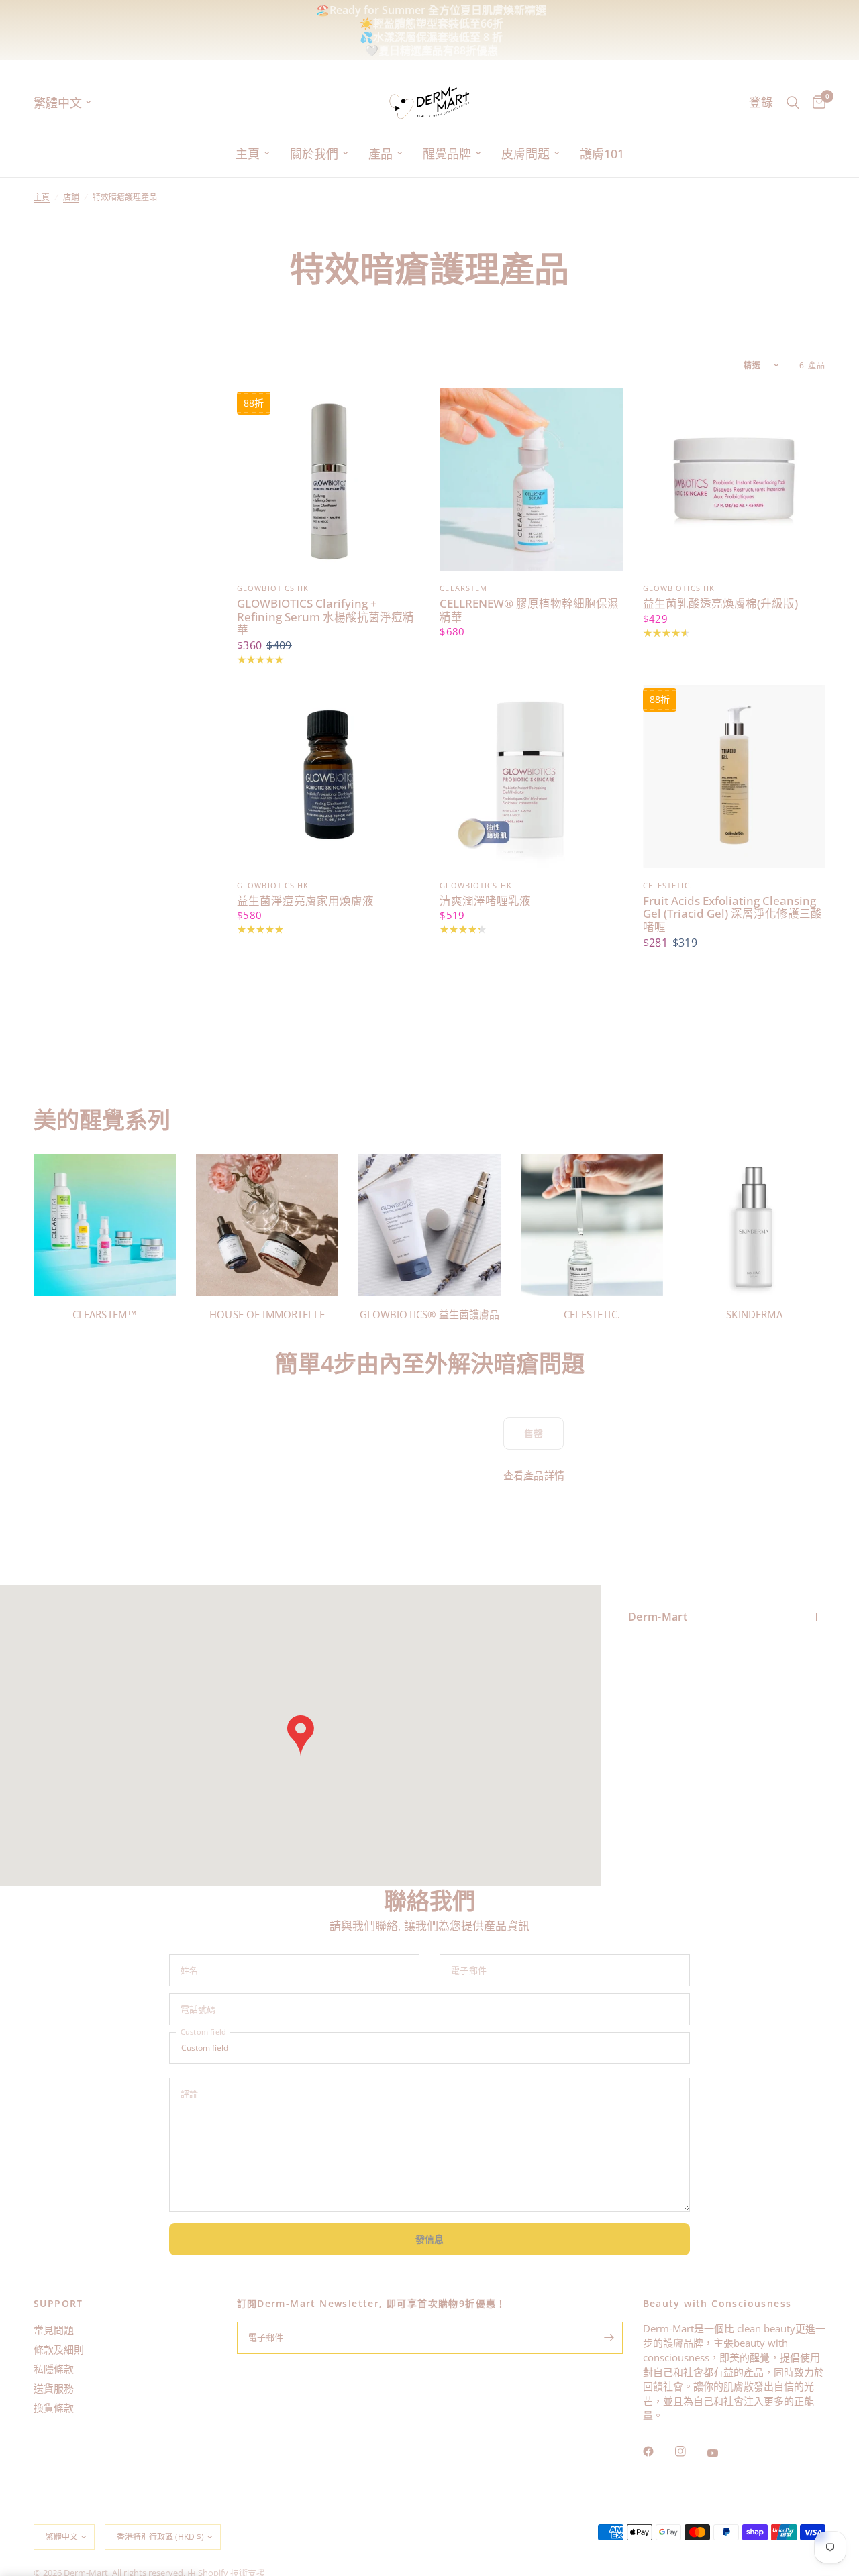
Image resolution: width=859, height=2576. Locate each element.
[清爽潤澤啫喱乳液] (531, 776)
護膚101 (602, 154)
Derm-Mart (658, 1617)
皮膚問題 (525, 154)
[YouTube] (722, 2453)
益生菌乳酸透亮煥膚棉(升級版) (720, 604)
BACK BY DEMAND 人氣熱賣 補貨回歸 (314, 23)
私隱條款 (54, 2369)
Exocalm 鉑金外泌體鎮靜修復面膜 (564, 23)
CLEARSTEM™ (105, 1314)
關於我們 (314, 154)
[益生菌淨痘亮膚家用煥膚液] (328, 776)
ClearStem (463, 588)
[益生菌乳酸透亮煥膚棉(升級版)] (734, 480)
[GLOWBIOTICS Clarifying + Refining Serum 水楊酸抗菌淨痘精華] (328, 480)
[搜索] (793, 102)
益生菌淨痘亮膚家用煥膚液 (305, 901)
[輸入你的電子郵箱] (609, 2338)
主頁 (248, 154)
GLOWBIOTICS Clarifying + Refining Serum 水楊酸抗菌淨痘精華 (325, 617)
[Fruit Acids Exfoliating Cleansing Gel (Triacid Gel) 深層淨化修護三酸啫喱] (734, 776)
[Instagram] (690, 2451)
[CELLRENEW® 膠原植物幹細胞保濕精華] (531, 480)
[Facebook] (658, 2451)
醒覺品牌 (447, 154)
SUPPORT (58, 2304)
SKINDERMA (754, 1314)
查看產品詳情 (534, 1475)
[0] (816, 102)
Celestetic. (668, 885)
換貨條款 (54, 2408)
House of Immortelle (267, 1314)
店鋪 (71, 197)
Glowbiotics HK (273, 588)
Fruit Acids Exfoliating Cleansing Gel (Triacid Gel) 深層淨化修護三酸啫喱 (732, 914)
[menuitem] (253, 154)
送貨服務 (54, 2388)
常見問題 (54, 2330)
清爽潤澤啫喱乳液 (485, 901)
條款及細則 (59, 2349)
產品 (381, 154)
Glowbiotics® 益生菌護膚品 (430, 1314)
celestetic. (592, 1314)
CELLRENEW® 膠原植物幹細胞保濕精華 (529, 610)
